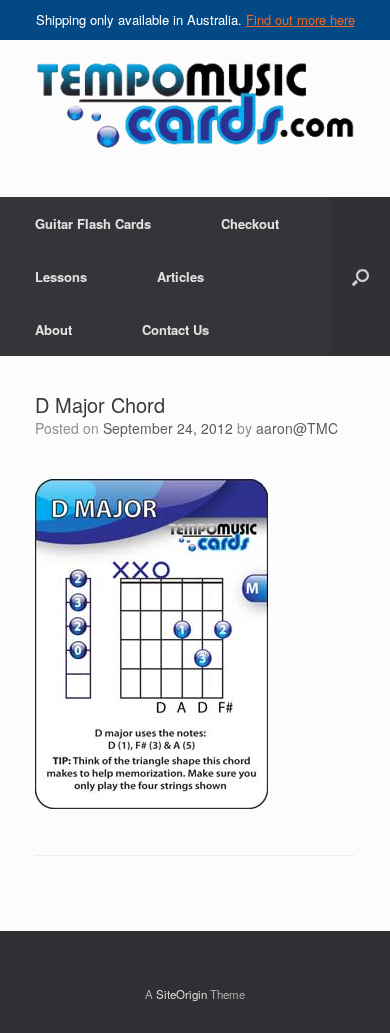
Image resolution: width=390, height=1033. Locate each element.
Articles (180, 276)
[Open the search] (360, 276)
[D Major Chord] (151, 803)
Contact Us (175, 329)
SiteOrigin (181, 994)
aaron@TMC (297, 428)
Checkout (250, 223)
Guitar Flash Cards (93, 223)
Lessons (61, 276)
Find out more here (300, 19)
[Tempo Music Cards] (195, 104)
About (53, 329)
